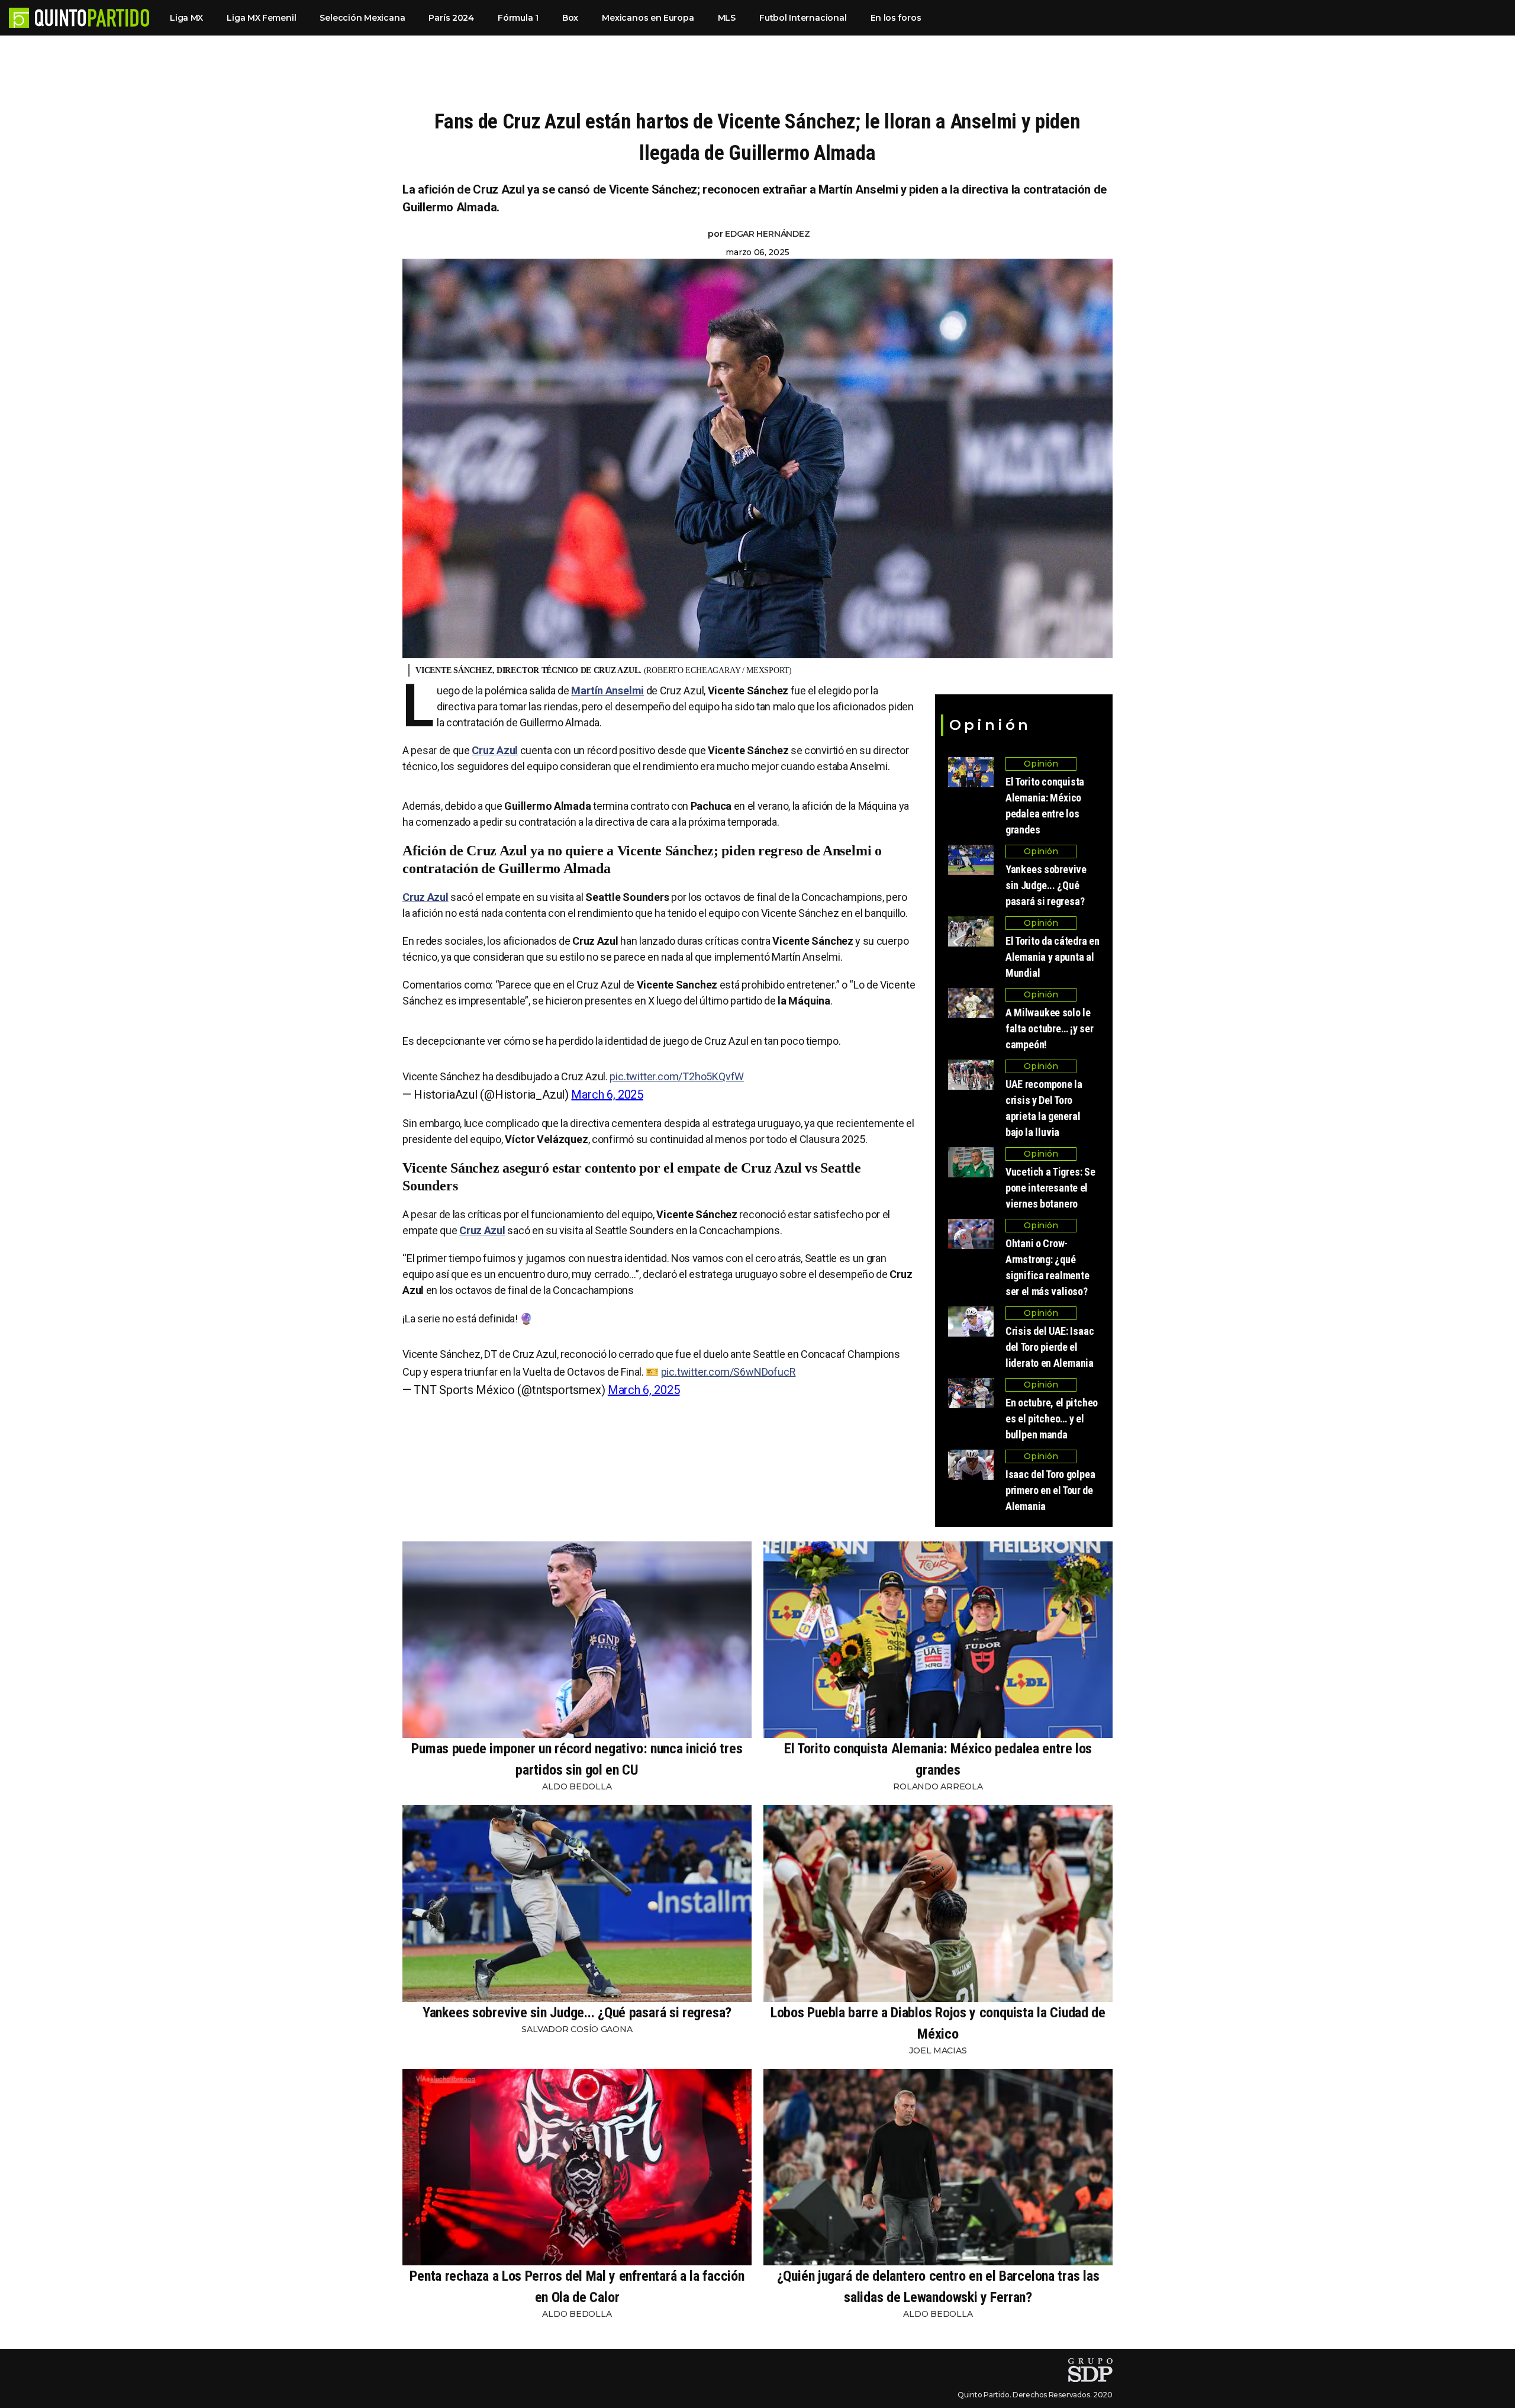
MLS (727, 18)
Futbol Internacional (803, 18)
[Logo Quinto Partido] (19, 18)
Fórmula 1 (518, 18)
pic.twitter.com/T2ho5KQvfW (677, 1076)
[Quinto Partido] (92, 18)
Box (570, 18)
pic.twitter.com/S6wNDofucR (729, 1372)
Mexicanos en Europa (648, 18)
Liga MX (186, 18)
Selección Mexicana (362, 18)
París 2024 (451, 18)
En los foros (896, 18)
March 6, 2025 (607, 1094)
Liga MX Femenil (261, 18)
